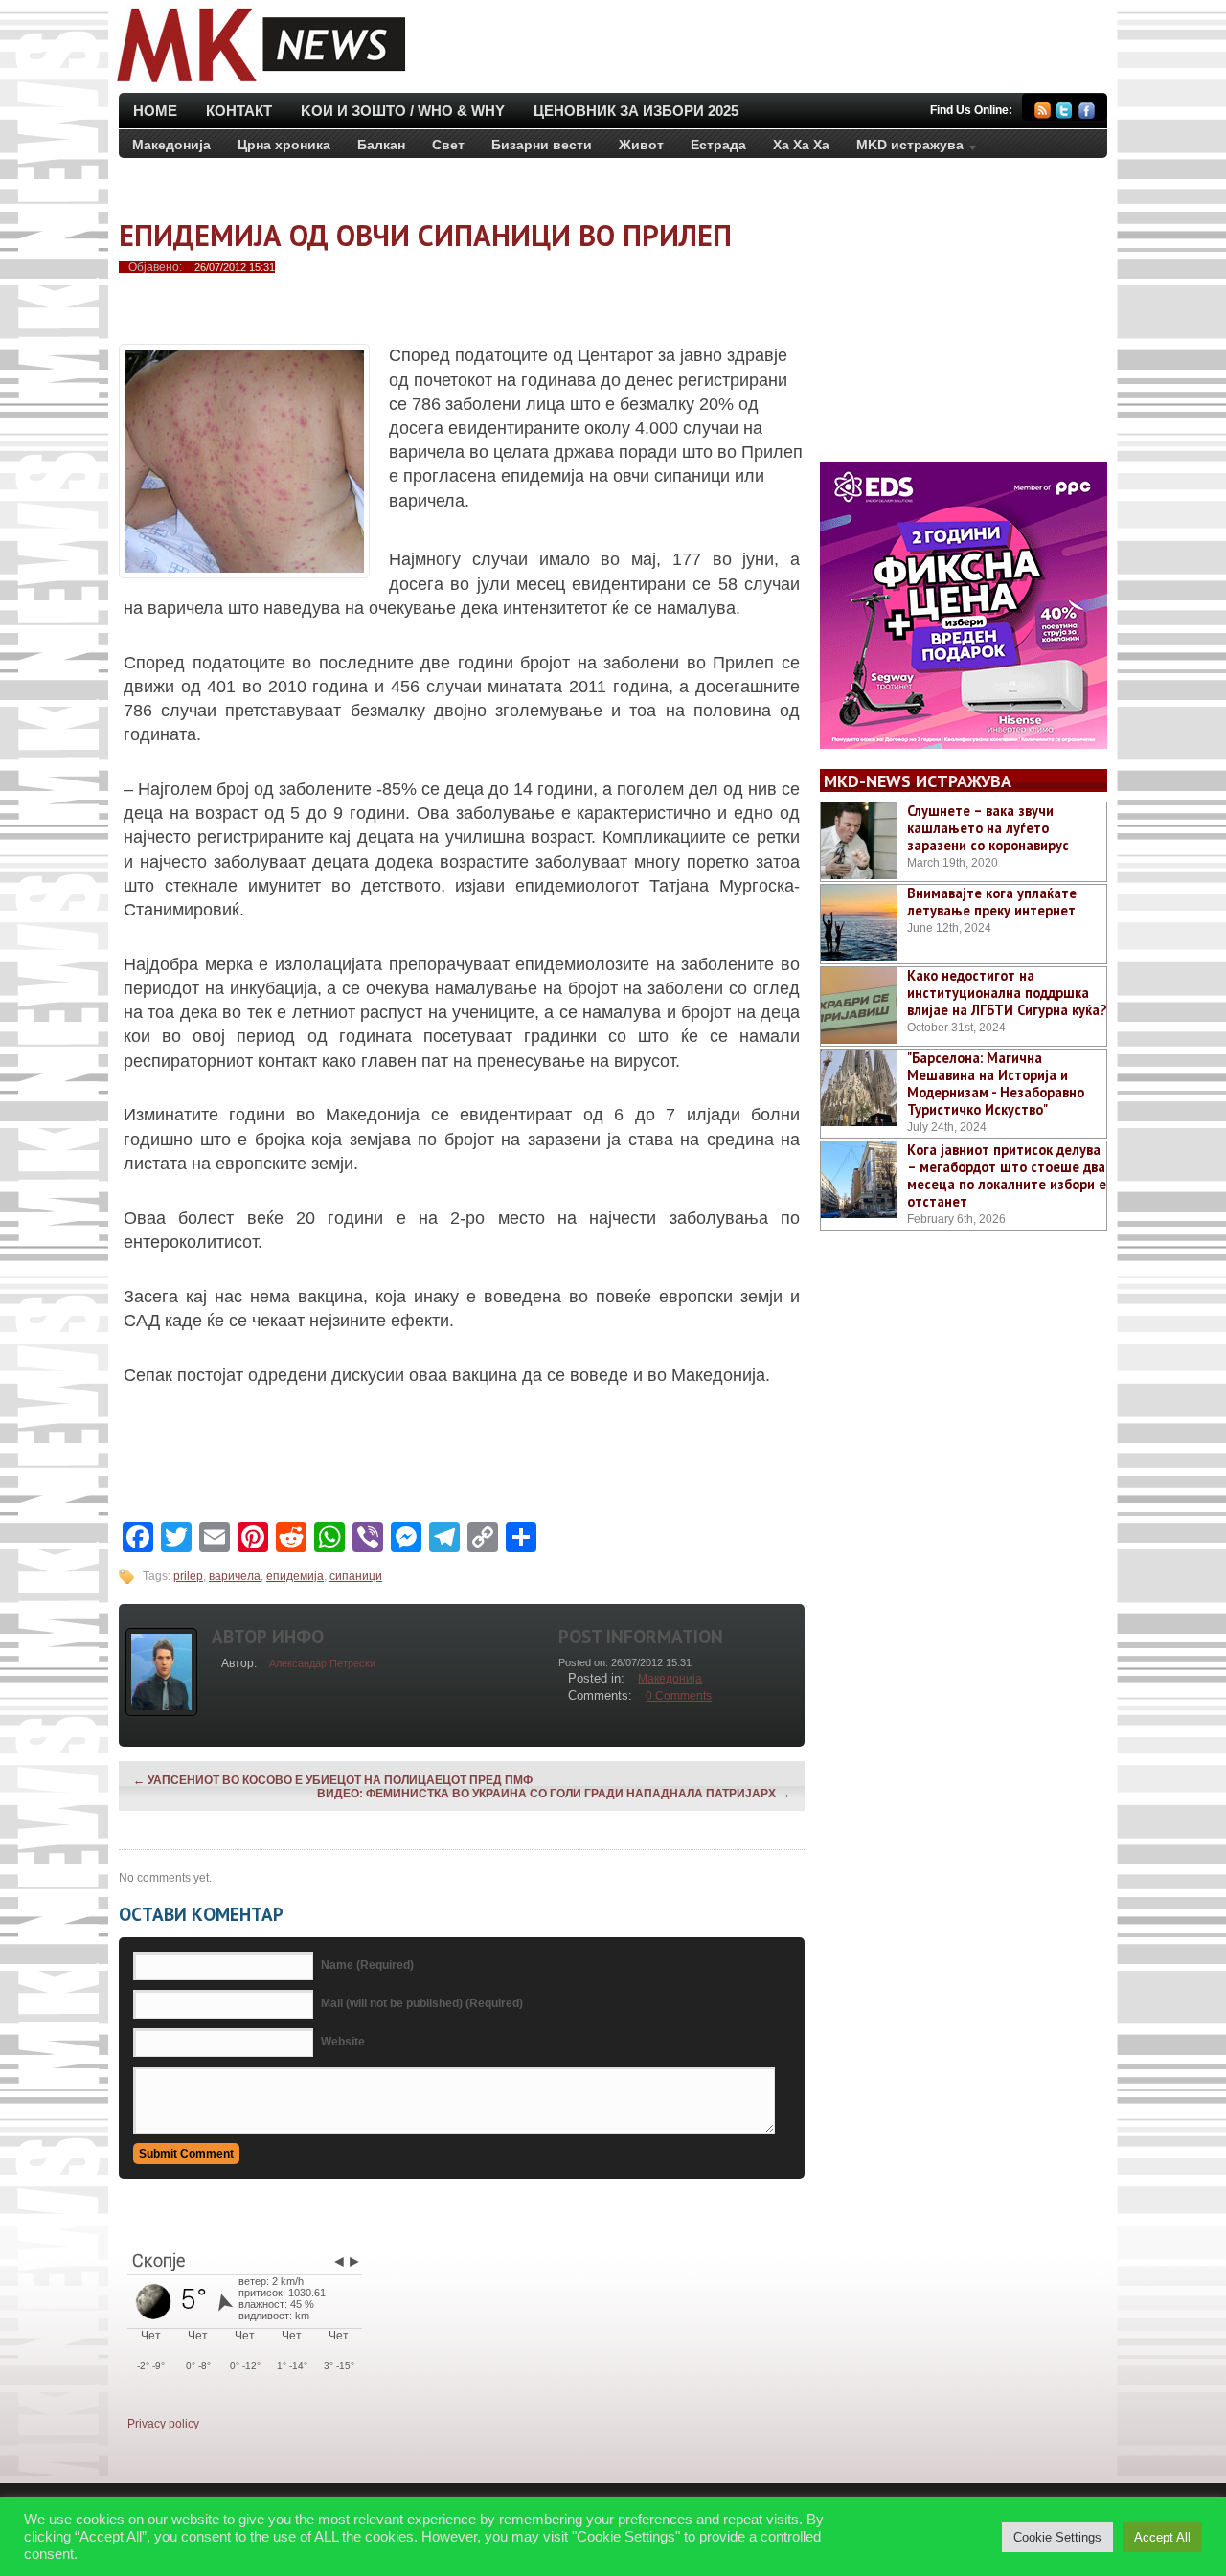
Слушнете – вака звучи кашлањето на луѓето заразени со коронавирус (988, 828)
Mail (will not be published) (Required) (422, 2003)
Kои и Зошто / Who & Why (403, 111)
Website (343, 2042)
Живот (641, 145)
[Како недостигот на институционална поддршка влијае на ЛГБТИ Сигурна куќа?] (859, 1006)
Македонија (171, 145)
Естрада (718, 145)
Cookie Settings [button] (1057, 2537)
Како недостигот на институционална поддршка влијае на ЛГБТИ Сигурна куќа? (1007, 993)
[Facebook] (1087, 113)
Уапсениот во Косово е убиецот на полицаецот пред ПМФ (333, 1780)
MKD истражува (903, 148)
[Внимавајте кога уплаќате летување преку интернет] (859, 923)
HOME (155, 111)
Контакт (239, 111)
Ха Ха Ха (801, 145)
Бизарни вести (542, 145)
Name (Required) (367, 1965)
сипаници (356, 1576)
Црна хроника (284, 145)
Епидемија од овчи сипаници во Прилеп (425, 235)
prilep (188, 1576)
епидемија (295, 1576)
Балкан (381, 145)
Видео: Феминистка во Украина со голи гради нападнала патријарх (554, 1794)
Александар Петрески (322, 1663)
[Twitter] (1065, 113)
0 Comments (679, 1696)
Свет (448, 145)
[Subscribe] (1043, 113)
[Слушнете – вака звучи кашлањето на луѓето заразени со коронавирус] (859, 841)
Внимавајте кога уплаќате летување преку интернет (992, 902)
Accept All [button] (1162, 2537)
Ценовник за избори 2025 (636, 111)
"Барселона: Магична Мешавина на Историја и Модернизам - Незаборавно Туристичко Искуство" (996, 1084)
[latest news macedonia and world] (259, 84)
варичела (235, 1576)
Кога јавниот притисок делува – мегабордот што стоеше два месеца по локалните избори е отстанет (1007, 1175)
